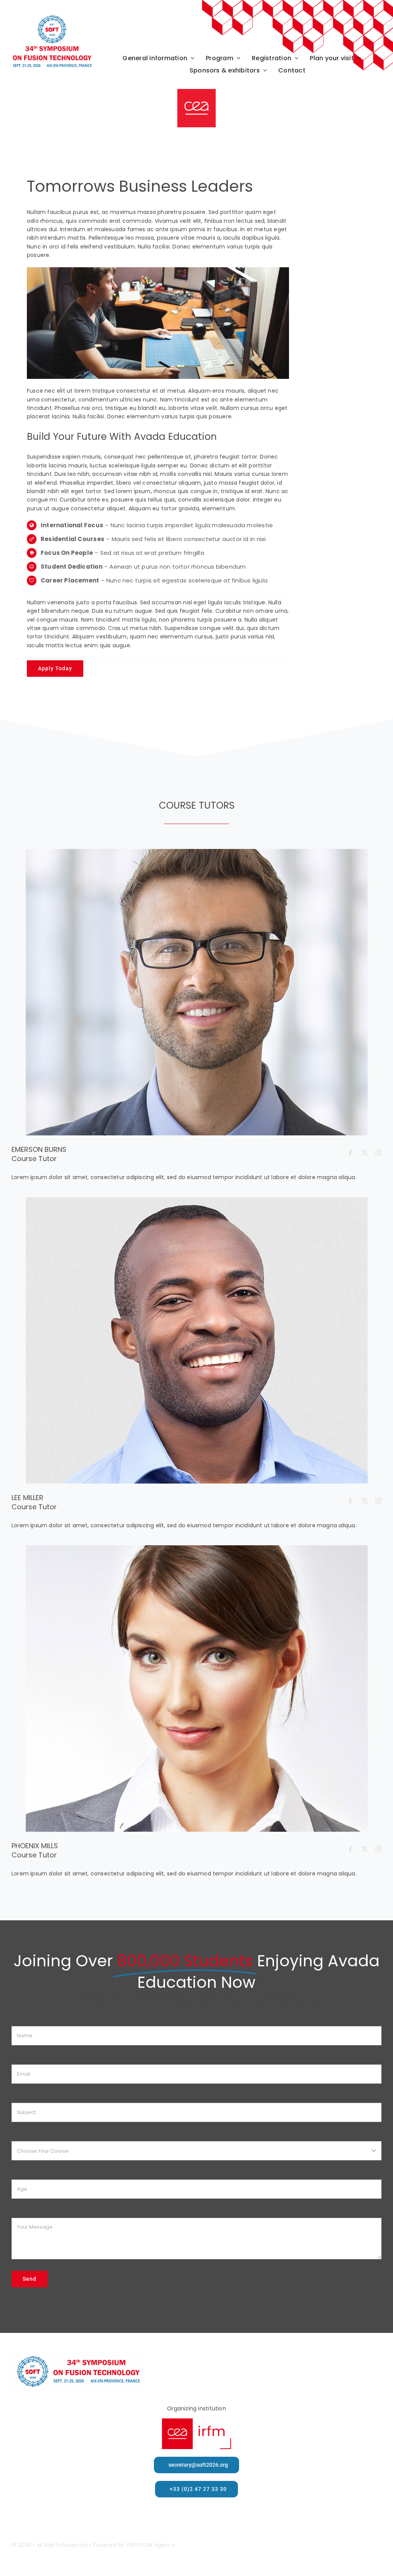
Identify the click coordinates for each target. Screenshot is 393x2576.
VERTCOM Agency (150, 2545)
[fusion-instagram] (378, 1153)
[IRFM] (196, 2421)
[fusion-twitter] (365, 1153)
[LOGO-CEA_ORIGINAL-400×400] (196, 92)
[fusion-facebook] (350, 1153)
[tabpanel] (158, 426)
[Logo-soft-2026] (52, 17)
